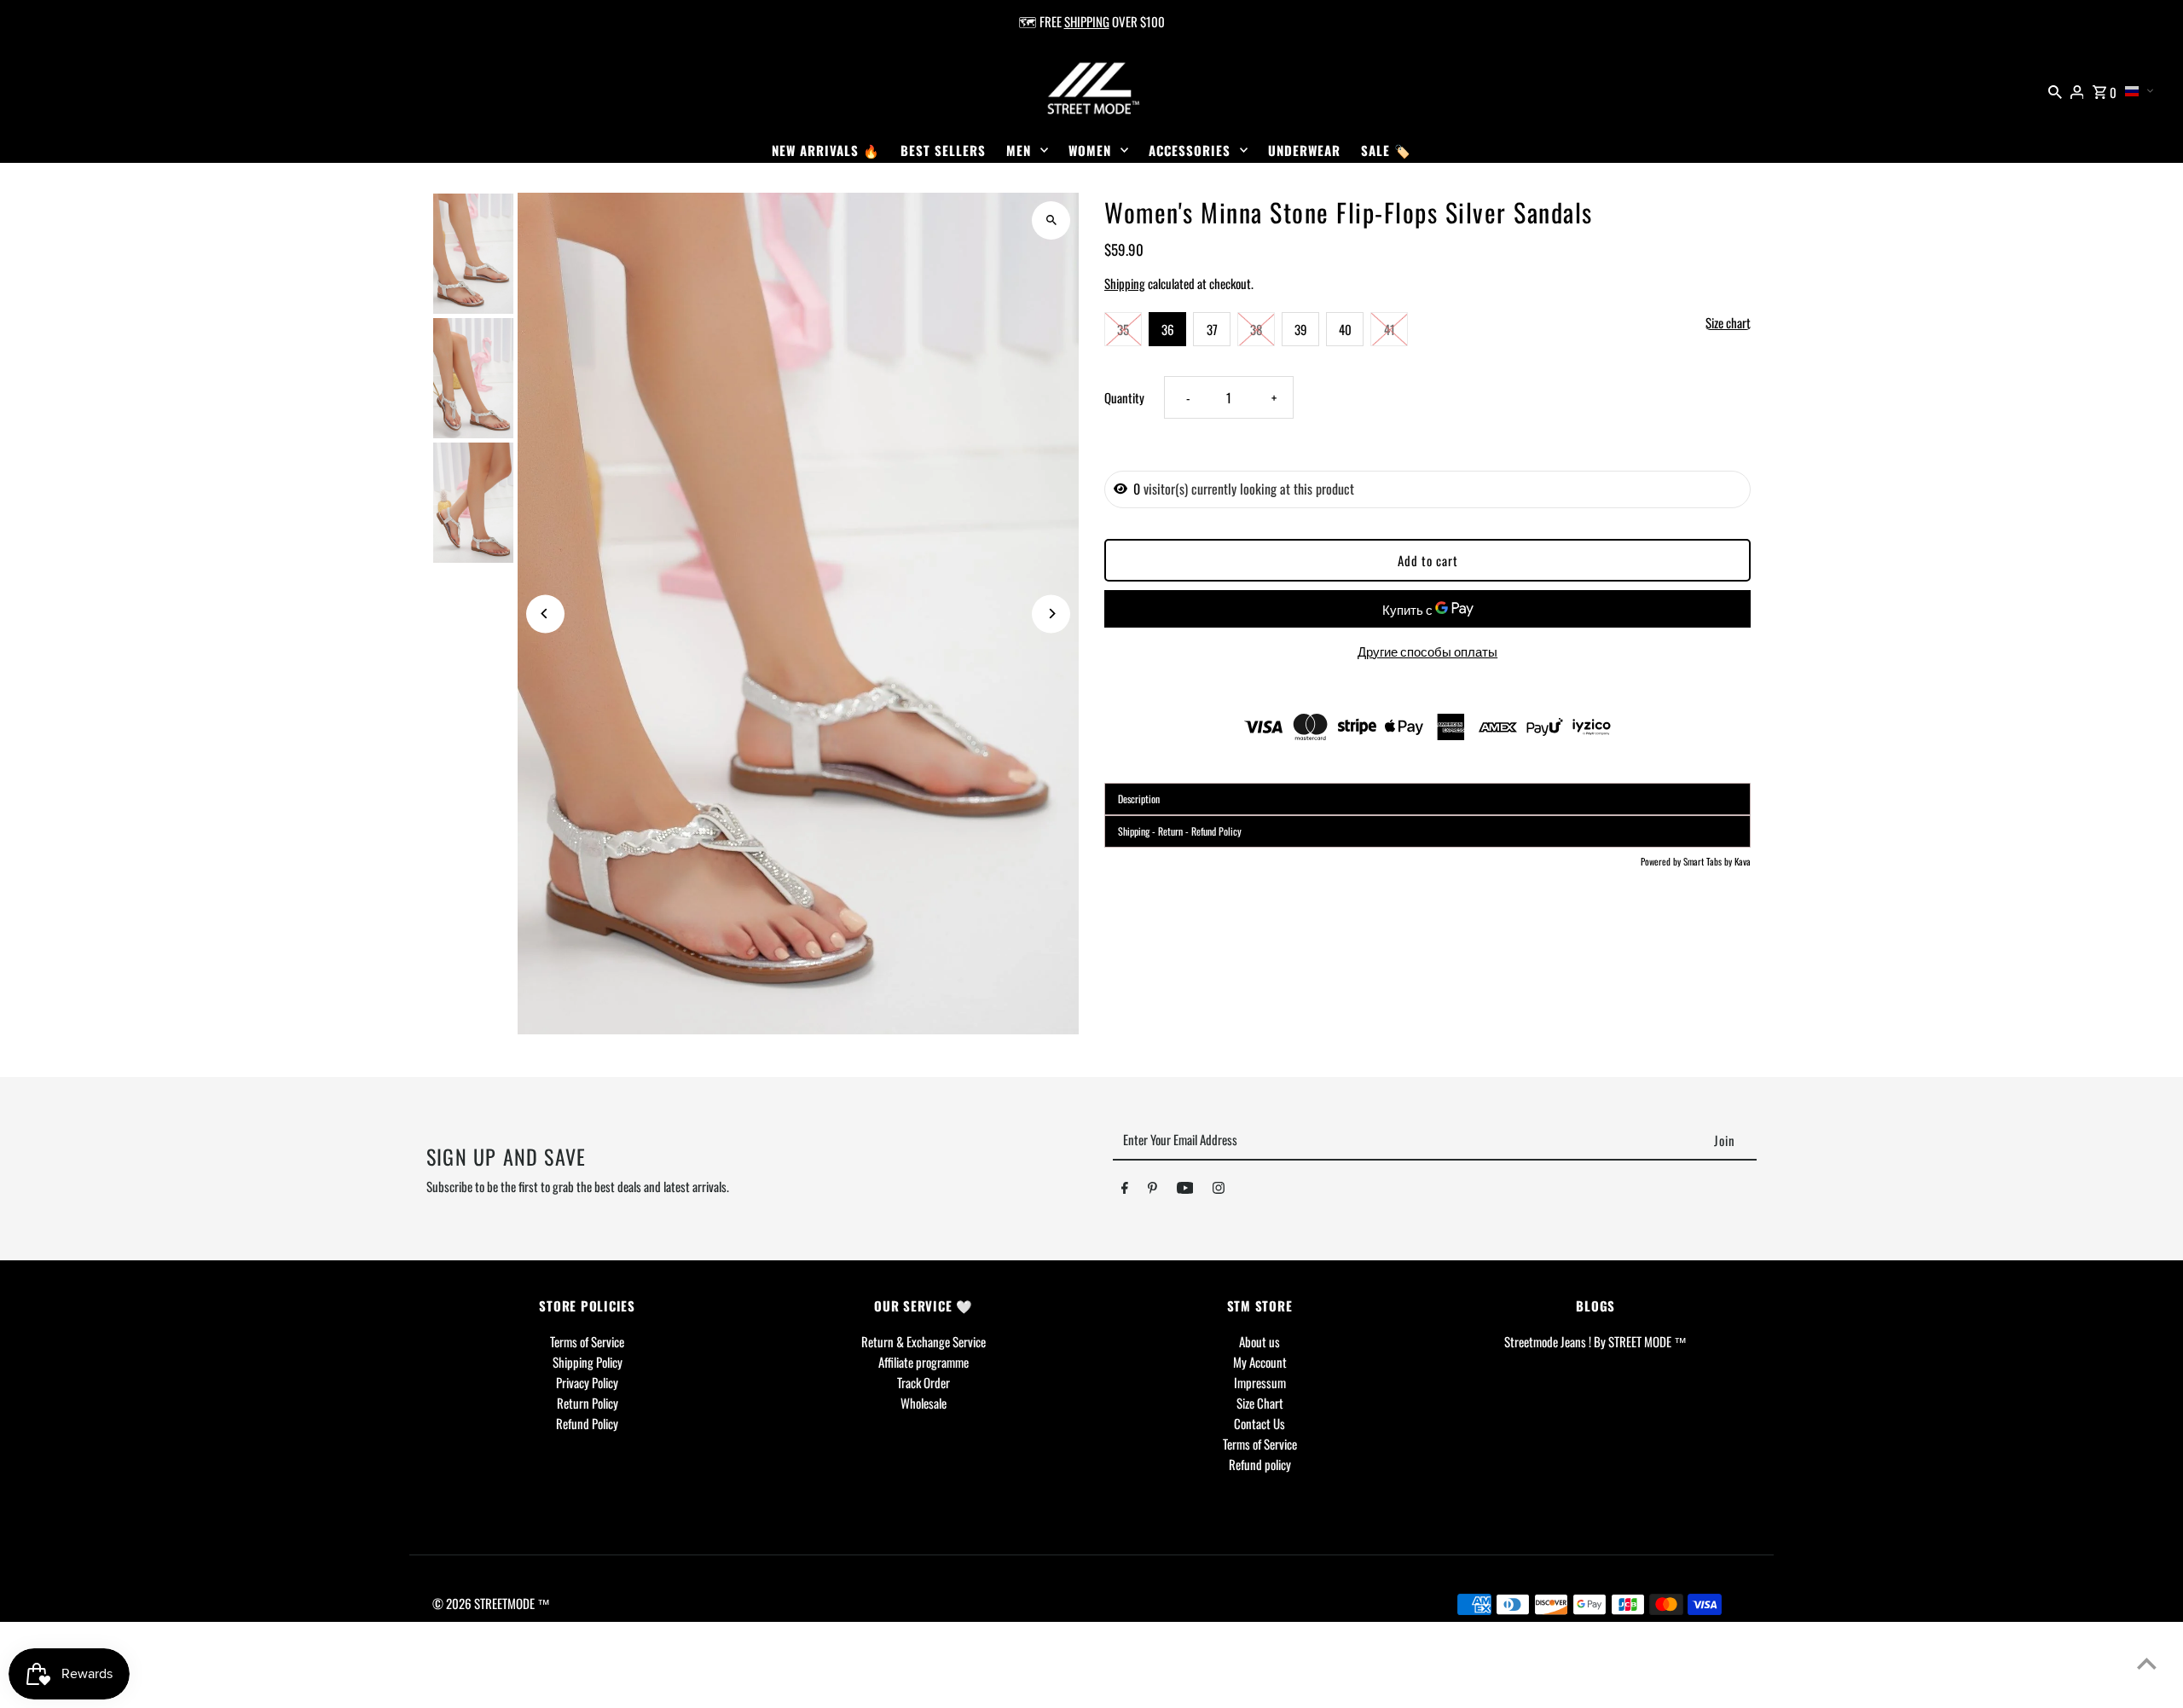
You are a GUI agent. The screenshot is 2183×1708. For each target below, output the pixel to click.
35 (1123, 329)
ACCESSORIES (1190, 150)
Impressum (1260, 1382)
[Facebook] (1125, 1190)
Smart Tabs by (1709, 861)
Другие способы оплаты (1427, 651)
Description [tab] (1139, 799)
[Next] (1051, 614)
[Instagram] (1219, 1190)
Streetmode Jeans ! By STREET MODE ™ (1595, 1341)
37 (1212, 329)
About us (1259, 1341)
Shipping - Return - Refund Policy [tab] (1180, 831)
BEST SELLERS (943, 150)
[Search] (2055, 90)
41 (1390, 329)
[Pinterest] (1152, 1190)
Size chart (1728, 323)
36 (1168, 329)
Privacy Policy (587, 1382)
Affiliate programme (924, 1362)
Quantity (1124, 397)
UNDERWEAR (1304, 150)
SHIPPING (1087, 21)
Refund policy (1260, 1464)
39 (1301, 329)
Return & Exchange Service (924, 1341)
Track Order (924, 1382)
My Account (1260, 1362)
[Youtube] (1185, 1190)
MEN (1019, 150)
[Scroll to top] (2147, 1663)
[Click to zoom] (1051, 220)
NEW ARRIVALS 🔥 (826, 150)
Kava (1743, 861)
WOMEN (1090, 150)
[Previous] (545, 614)
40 (1345, 329)
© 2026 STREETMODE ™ (491, 1603)
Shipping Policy (588, 1362)
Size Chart (1260, 1403)
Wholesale (924, 1403)
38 (1256, 329)
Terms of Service (587, 1341)
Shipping (1125, 283)
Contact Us (1259, 1423)
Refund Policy (587, 1423)
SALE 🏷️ (1386, 150)
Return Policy (588, 1403)
